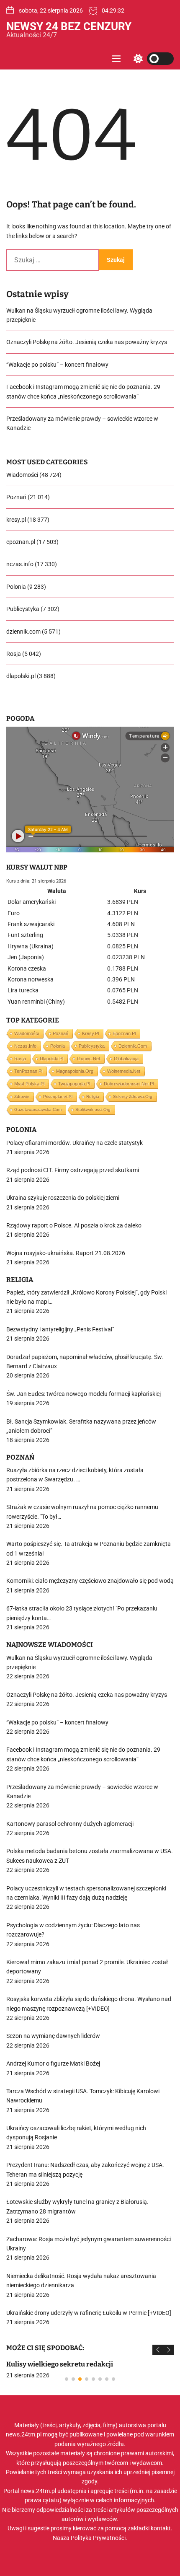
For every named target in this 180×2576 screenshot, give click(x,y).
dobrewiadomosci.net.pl (129, 1084)
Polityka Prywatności (98, 2538)
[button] (158, 2350)
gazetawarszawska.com (38, 1109)
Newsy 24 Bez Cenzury (69, 26)
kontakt (161, 2528)
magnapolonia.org (75, 1071)
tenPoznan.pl (28, 1071)
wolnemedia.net (124, 1071)
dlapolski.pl (21, 676)
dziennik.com (23, 632)
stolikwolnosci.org (93, 1109)
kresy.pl (16, 520)
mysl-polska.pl (29, 1084)
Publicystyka (23, 609)
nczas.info (20, 564)
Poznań (16, 497)
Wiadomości (22, 475)
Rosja (14, 654)
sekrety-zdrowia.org (133, 1096)
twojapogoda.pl (74, 1084)
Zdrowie (22, 1096)
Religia (93, 1096)
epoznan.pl (21, 542)
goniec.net (89, 1059)
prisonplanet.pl (58, 1096)
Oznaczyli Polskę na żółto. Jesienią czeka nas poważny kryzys (87, 342)
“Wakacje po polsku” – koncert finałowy (57, 365)
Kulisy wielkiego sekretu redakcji (60, 2364)
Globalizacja (126, 1059)
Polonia (16, 587)
